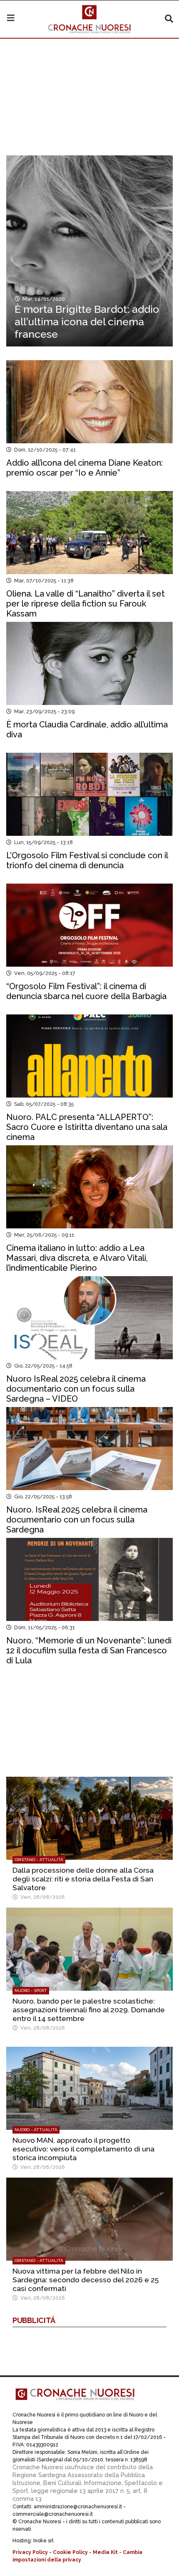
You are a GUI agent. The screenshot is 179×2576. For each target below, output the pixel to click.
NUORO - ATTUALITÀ (36, 2130)
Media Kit (105, 2552)
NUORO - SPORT (31, 1990)
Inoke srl (43, 2541)
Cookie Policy (70, 2552)
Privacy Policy (30, 2552)
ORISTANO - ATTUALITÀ (39, 1860)
